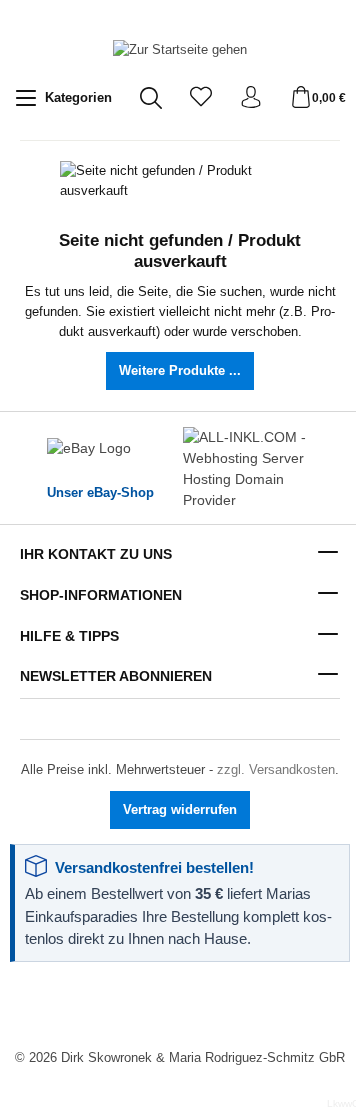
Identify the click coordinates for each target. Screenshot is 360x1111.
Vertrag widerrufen (180, 810)
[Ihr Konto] (251, 98)
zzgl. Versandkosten (276, 769)
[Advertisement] (180, 1007)
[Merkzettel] (201, 98)
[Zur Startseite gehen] (180, 50)
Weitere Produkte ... (180, 371)
